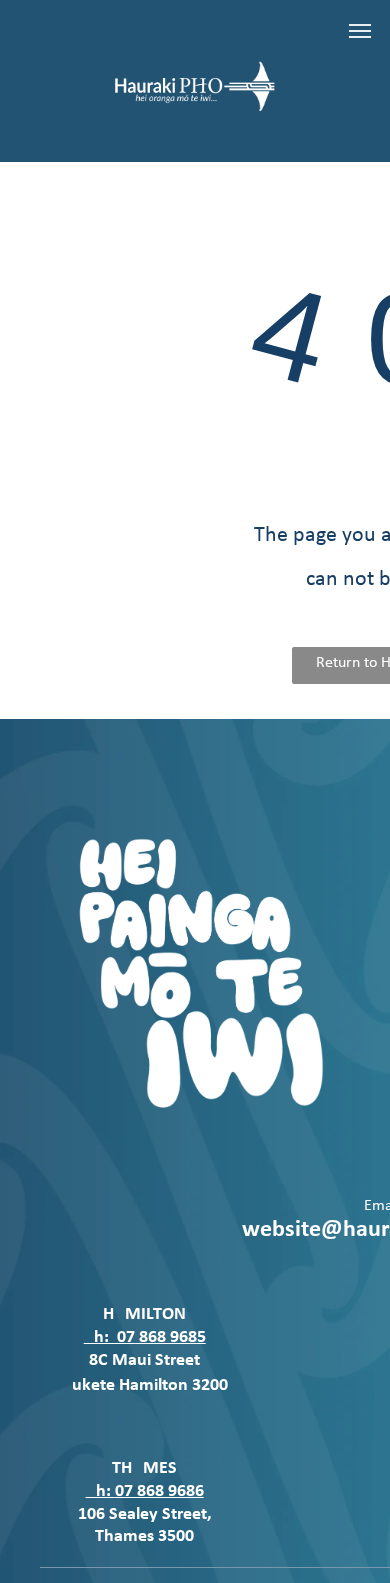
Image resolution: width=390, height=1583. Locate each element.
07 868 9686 (159, 1491)
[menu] (360, 31)
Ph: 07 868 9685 (145, 1337)
